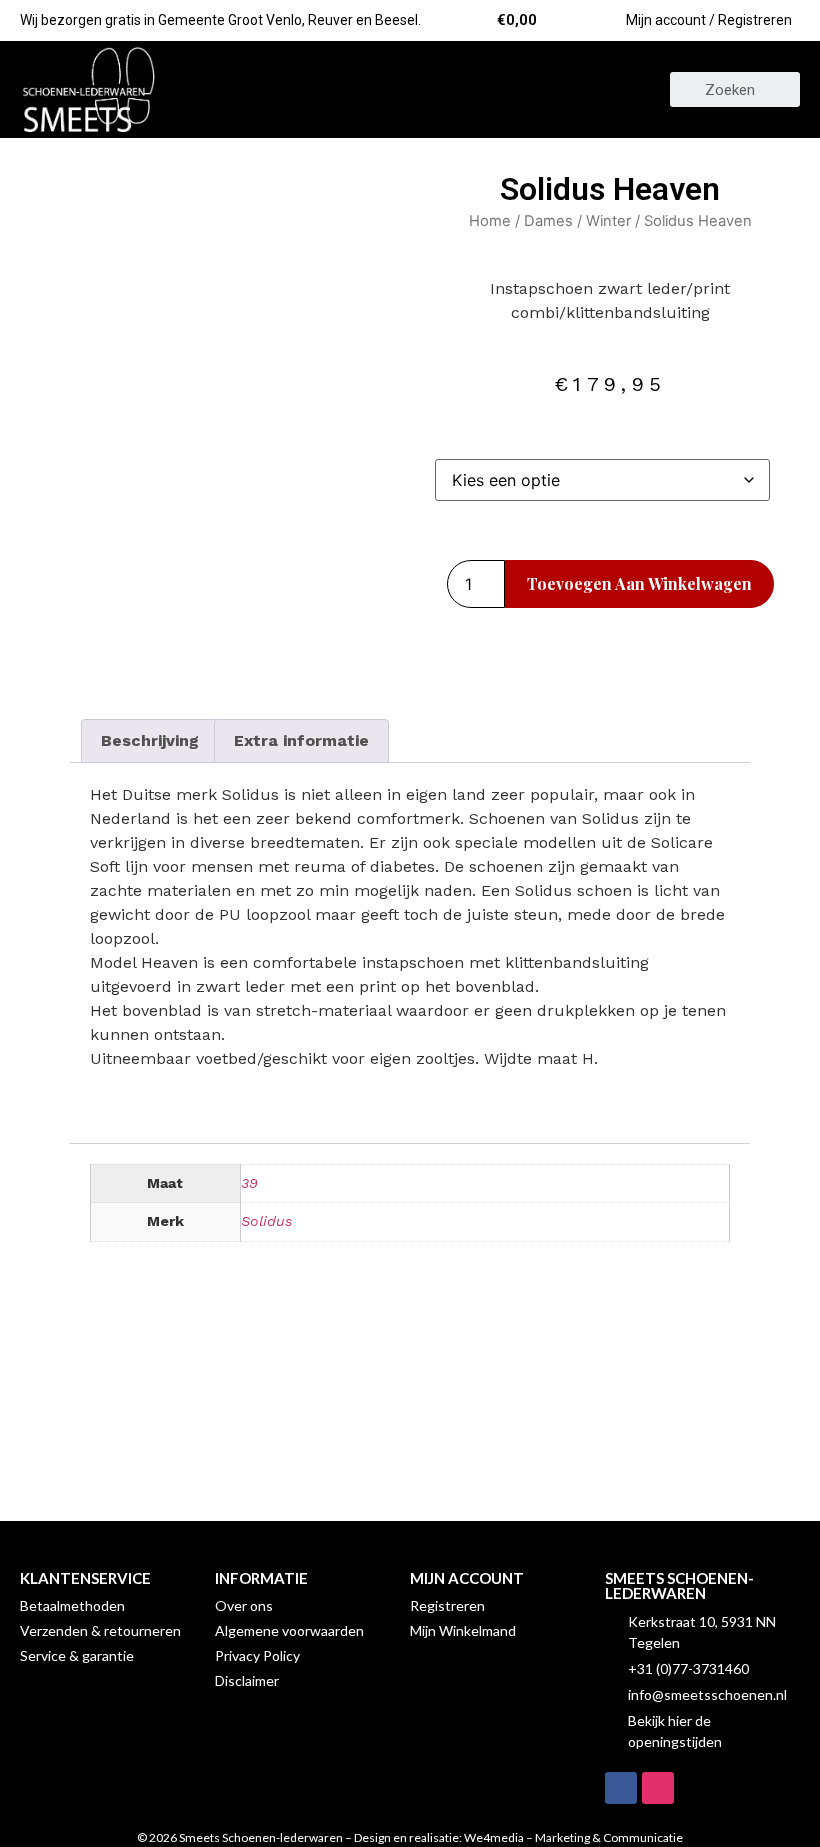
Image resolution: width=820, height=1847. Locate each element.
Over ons (244, 1605)
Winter (608, 221)
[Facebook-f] (621, 1788)
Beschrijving (150, 740)
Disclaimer (247, 1680)
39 (249, 1183)
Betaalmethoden (72, 1605)
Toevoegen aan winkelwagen (639, 583)
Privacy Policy (257, 1655)
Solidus (266, 1221)
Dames (548, 221)
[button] (410, 89)
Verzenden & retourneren (100, 1630)
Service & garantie (77, 1655)
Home (490, 221)
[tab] (150, 741)
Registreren (447, 1605)
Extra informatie (301, 740)
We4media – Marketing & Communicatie (573, 1837)
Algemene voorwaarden (289, 1630)
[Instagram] (658, 1788)
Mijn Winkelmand (463, 1630)
